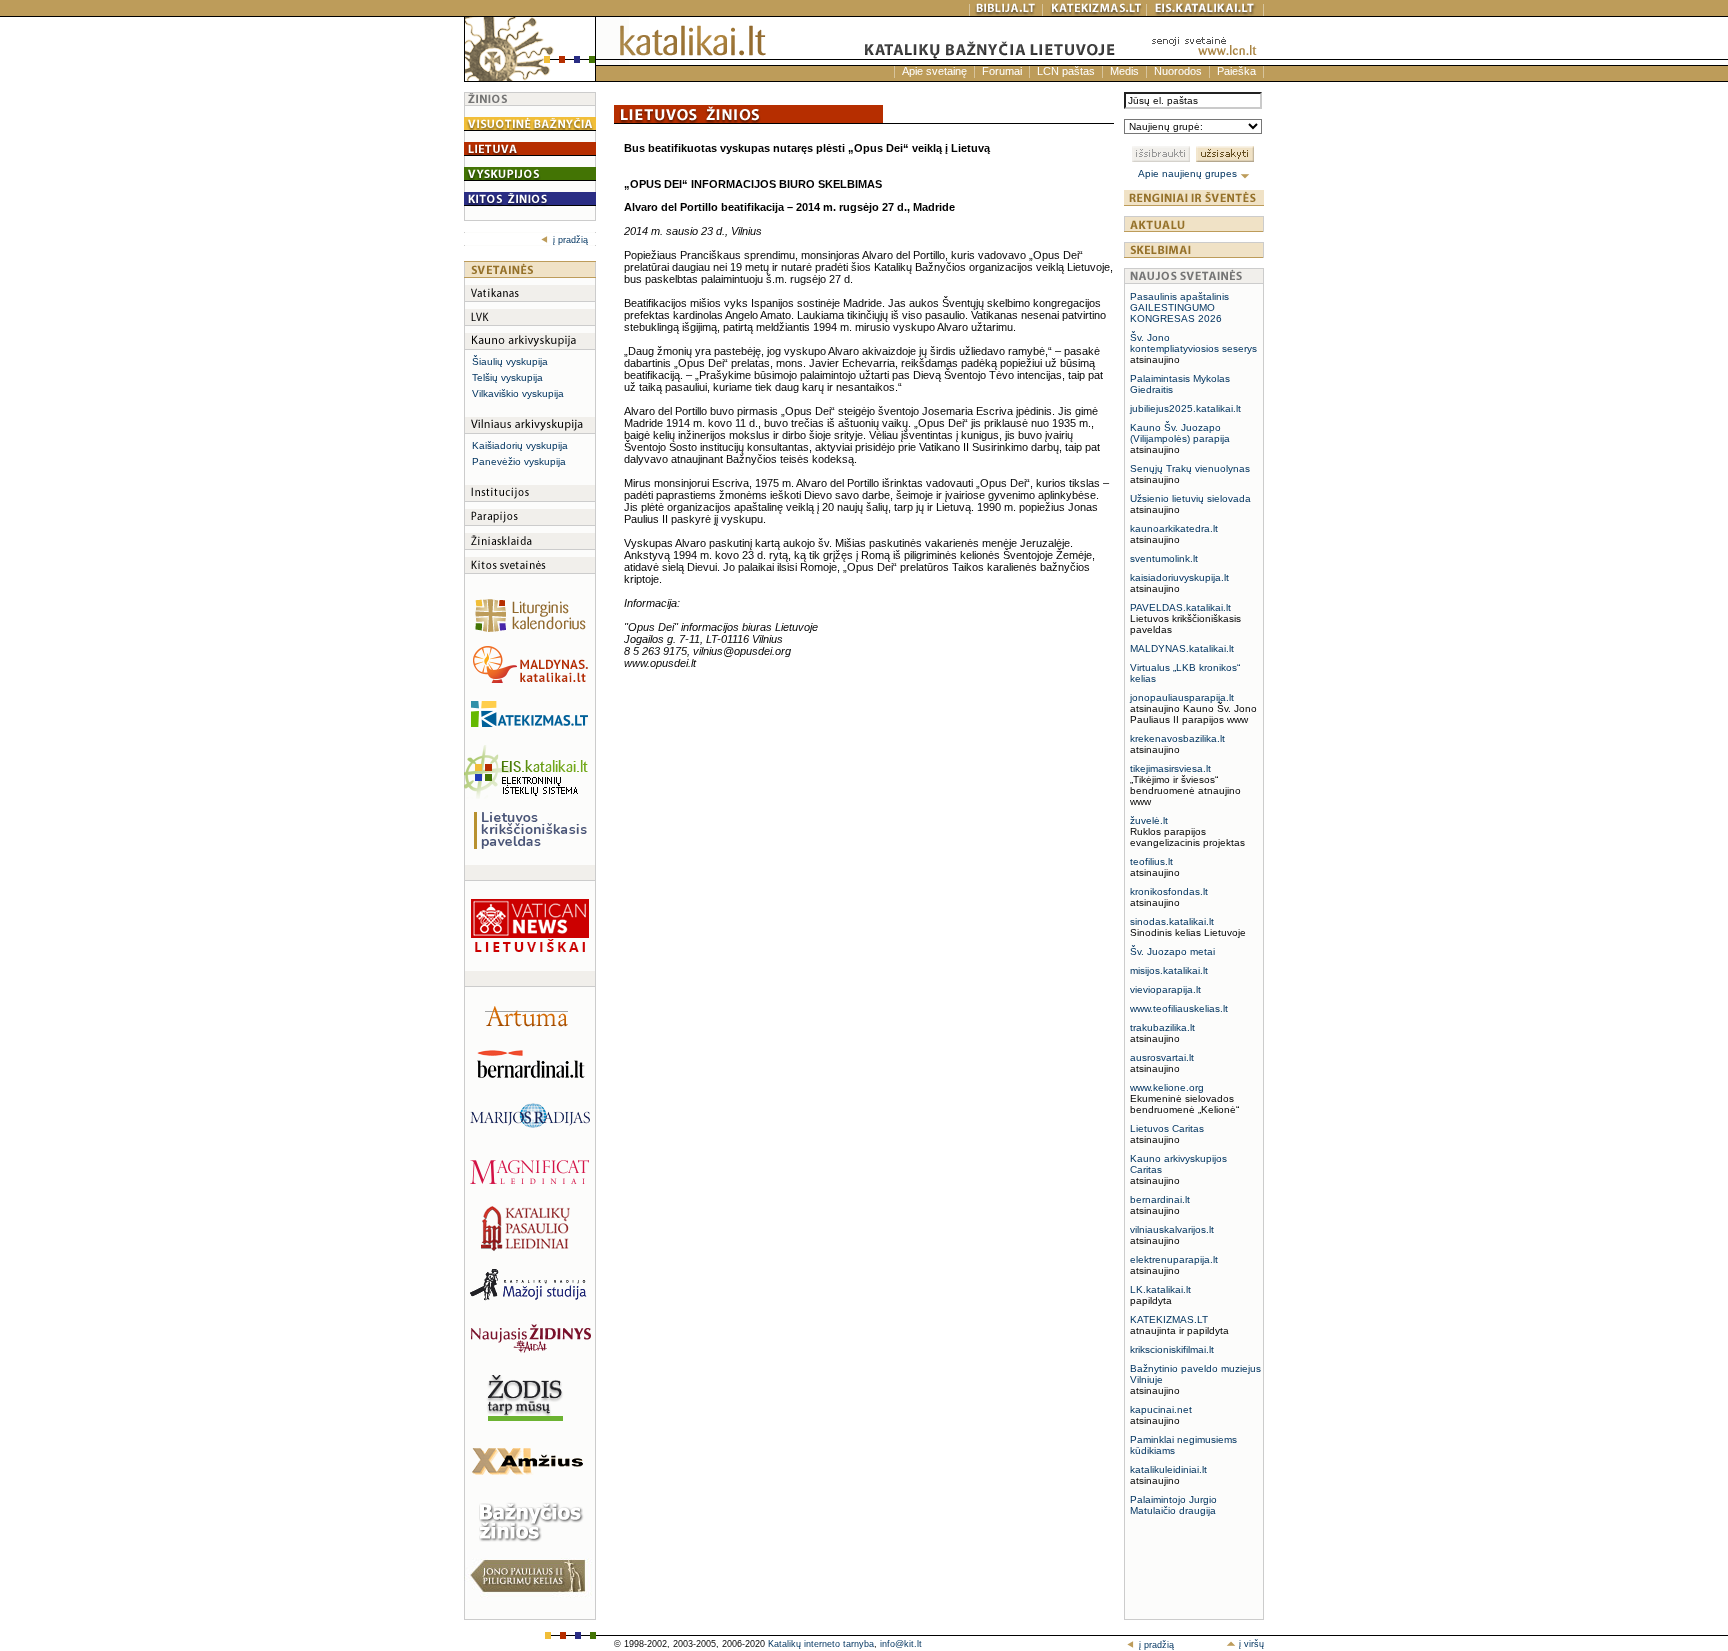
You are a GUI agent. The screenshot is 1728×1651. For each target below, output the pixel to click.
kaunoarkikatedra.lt (1174, 528)
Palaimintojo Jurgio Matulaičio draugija (1173, 1505)
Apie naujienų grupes (1189, 173)
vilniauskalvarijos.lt (1172, 1229)
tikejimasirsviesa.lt (1170, 768)
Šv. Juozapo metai (1172, 951)
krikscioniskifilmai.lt (1172, 1349)
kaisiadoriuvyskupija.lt (1179, 577)
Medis (1124, 71)
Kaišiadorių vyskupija (520, 445)
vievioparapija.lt (1165, 989)
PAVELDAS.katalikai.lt (1180, 607)
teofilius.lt (1151, 861)
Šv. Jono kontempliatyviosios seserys (1193, 343)
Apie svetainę (934, 71)
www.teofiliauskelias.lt (1179, 1008)
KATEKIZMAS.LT (1169, 1319)
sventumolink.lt (1164, 558)
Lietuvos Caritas (1167, 1128)
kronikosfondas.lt (1169, 891)
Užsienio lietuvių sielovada (1190, 498)
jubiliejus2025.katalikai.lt (1185, 408)
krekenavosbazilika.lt (1177, 738)
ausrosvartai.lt (1162, 1057)
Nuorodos (1178, 71)
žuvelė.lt (1149, 820)
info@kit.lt (901, 1644)
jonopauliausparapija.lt (1182, 697)
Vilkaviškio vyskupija (518, 393)
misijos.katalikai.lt (1169, 970)
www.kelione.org (1167, 1087)
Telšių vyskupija (507, 377)
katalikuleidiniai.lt (1168, 1469)
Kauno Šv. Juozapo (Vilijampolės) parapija (1180, 433)
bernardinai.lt (1160, 1199)
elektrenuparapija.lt (1174, 1259)
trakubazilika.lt (1162, 1027)
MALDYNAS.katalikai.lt (1182, 648)
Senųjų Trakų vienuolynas (1190, 468)
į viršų (1250, 1644)
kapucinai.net (1161, 1409)
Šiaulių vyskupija (510, 361)
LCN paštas (1066, 71)
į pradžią (570, 240)
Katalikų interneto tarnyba (821, 1644)
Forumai (1002, 71)
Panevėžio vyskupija (519, 461)
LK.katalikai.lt (1160, 1289)
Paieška (1236, 71)
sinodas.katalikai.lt (1172, 921)
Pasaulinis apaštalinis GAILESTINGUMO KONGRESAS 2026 (1179, 307)
